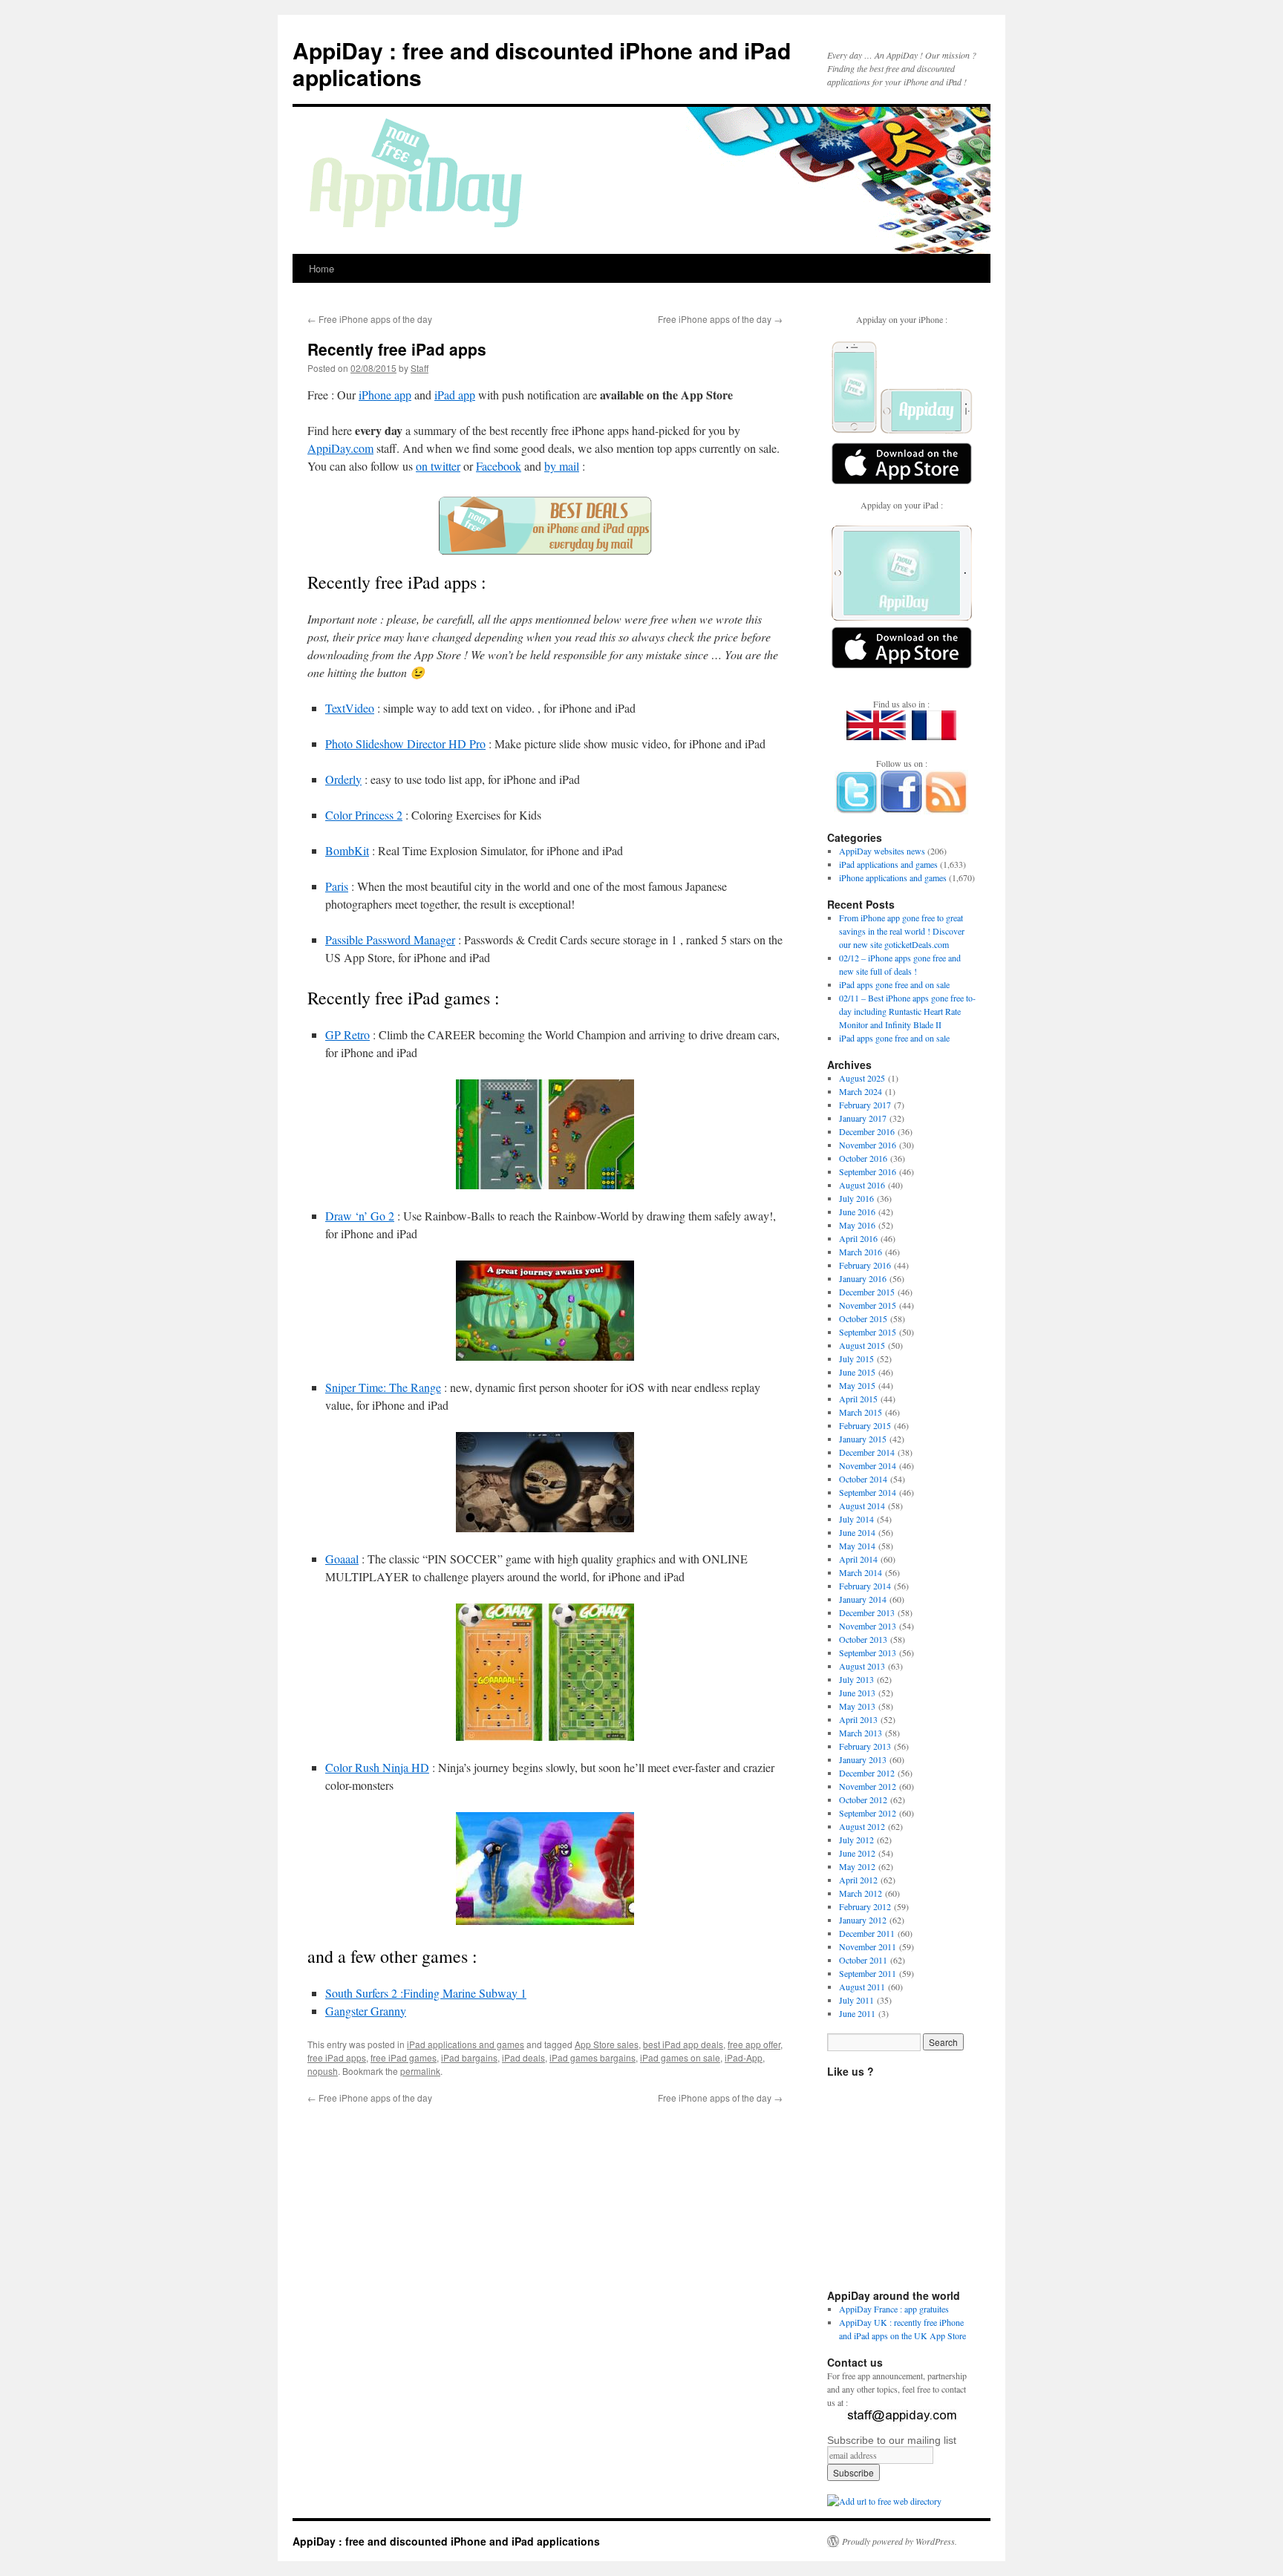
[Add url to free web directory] (884, 2501)
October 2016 (863, 1158)
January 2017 (863, 1118)
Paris (337, 886)
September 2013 (868, 1653)
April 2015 (858, 1399)
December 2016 (867, 1131)
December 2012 (867, 1773)
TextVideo (350, 708)
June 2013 (857, 1693)
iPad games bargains (592, 2057)
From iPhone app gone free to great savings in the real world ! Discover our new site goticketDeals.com (902, 931)
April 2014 (858, 1559)
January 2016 (863, 1278)
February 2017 (865, 1105)
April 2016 (858, 1238)
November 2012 (868, 1786)
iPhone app (385, 395)
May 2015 (857, 1385)
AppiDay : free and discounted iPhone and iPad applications (542, 63)
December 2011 (867, 1933)
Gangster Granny (366, 2011)
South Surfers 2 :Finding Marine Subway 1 (426, 1993)
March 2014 (861, 1572)
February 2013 (865, 1746)
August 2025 (862, 1078)
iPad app (455, 395)
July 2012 (856, 1840)
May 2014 (857, 1546)
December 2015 (867, 1292)
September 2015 (868, 1332)
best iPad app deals (683, 2044)
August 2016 (862, 1185)
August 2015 (862, 1345)
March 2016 (861, 1252)
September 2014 (868, 1492)
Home (321, 268)
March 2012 (861, 1893)
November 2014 (868, 1465)
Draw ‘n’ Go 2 (360, 1216)
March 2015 (861, 1412)
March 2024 (861, 1091)
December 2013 (867, 1612)
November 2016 (868, 1145)
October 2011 (863, 1960)
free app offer (754, 2044)
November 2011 (868, 1946)
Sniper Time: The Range (383, 1387)
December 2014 (867, 1452)
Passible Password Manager (390, 939)
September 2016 (868, 1171)
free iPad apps (337, 2057)
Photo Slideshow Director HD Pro (405, 743)
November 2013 (868, 1626)
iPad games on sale (680, 2057)
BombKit (347, 850)
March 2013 (861, 1733)
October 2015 (863, 1318)
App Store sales (607, 2044)
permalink (420, 2071)
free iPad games (404, 2057)
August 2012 (862, 1826)
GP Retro (347, 1034)
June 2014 (857, 1532)
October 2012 (863, 1799)
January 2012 (863, 1920)
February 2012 (865, 1906)
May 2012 (857, 1866)
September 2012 (868, 1813)
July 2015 (856, 1359)
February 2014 (865, 1586)
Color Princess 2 (364, 815)
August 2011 (862, 1987)
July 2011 (856, 2000)
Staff (419, 368)
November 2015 (868, 1305)
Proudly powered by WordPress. (900, 2541)
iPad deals (523, 2057)
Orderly (343, 779)
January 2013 (863, 1759)
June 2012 (857, 1853)
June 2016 (857, 1212)
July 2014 (856, 1519)
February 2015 (865, 1425)
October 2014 (863, 1479)
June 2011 (857, 2013)
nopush (323, 2071)
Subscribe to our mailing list (892, 2440)
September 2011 (868, 1973)
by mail (562, 466)
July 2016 (856, 1198)
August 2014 (862, 1506)
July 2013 (856, 1679)
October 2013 (863, 1639)
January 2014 (863, 1599)
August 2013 (862, 1666)
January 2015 (863, 1439)
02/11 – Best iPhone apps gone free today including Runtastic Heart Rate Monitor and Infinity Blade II (907, 1011)
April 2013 (858, 1719)
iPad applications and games (466, 2044)
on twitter (438, 466)
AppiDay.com (340, 448)
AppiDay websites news (882, 851)
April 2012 (858, 1880)
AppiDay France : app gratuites (894, 2309)
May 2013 (857, 1706)
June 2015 (857, 1372)
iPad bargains (469, 2057)
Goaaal (342, 1559)
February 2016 (865, 1265)
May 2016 (857, 1225)
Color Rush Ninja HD (377, 1767)
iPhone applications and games (893, 877)
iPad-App (744, 2057)
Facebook (499, 466)
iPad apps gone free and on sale (894, 984)
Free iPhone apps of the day (370, 319)
